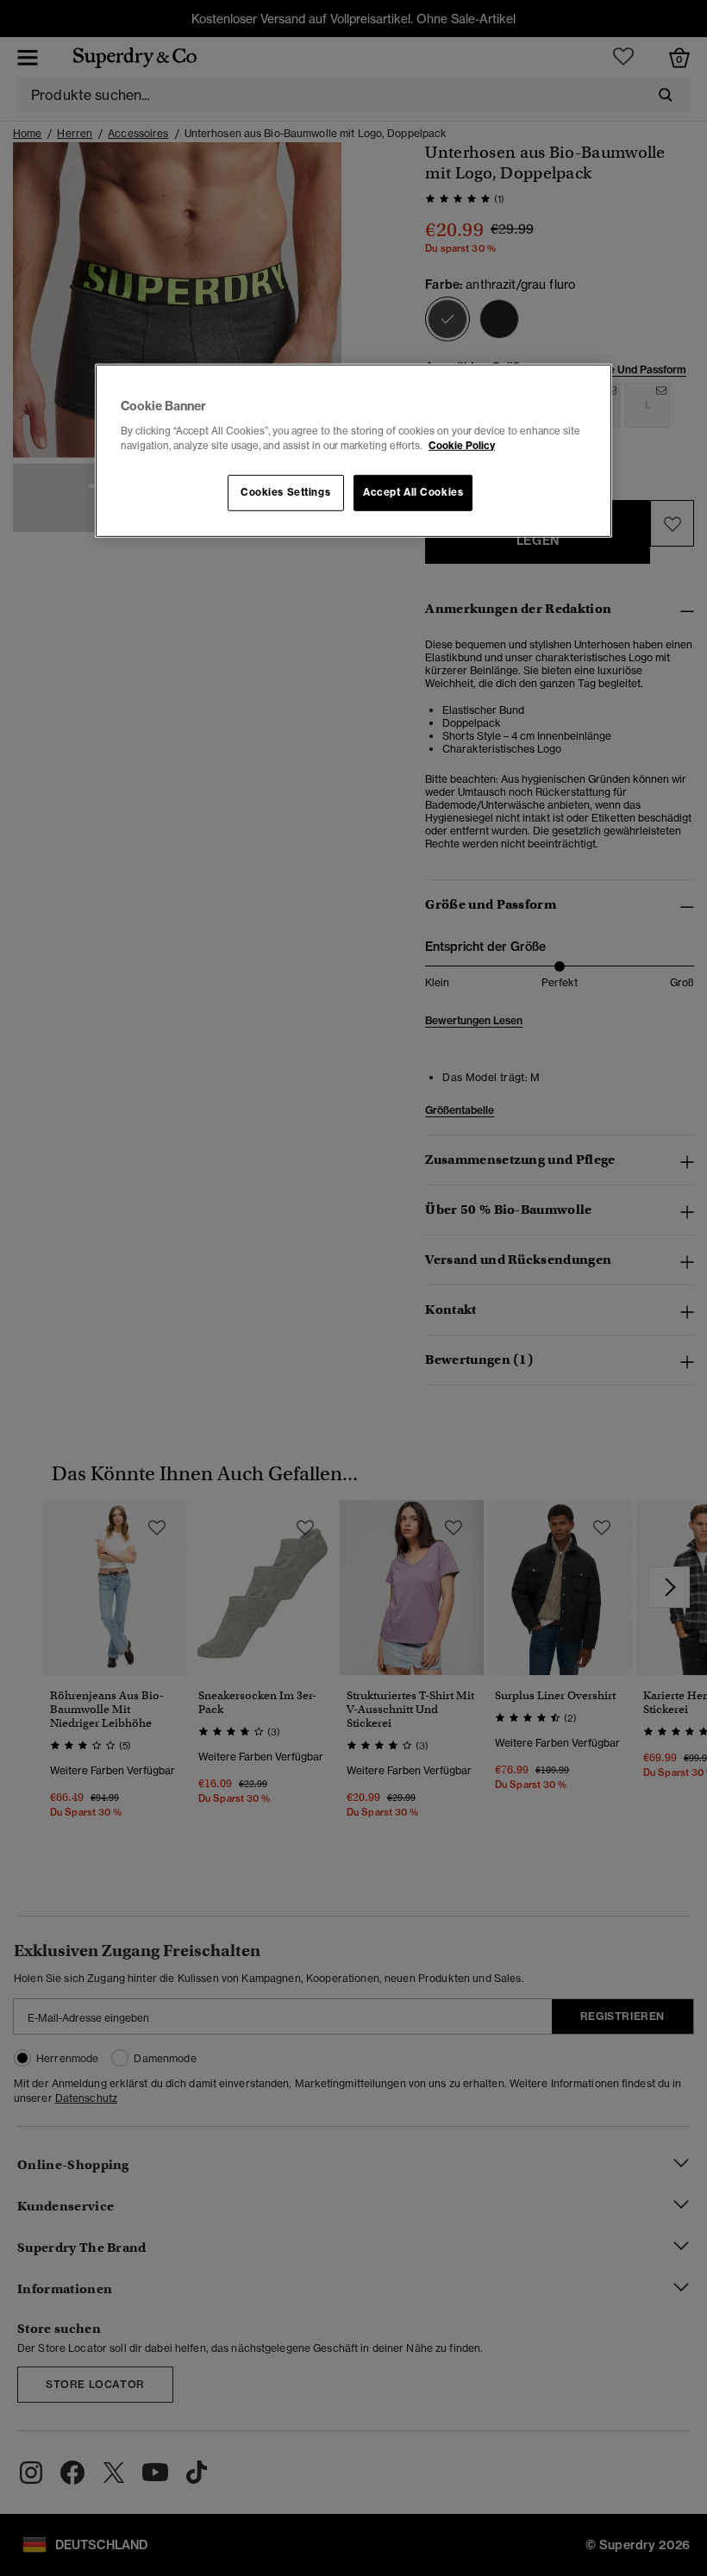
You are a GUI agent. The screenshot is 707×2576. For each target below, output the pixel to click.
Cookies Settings (285, 492)
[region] (353, 451)
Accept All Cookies (413, 492)
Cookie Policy (462, 446)
